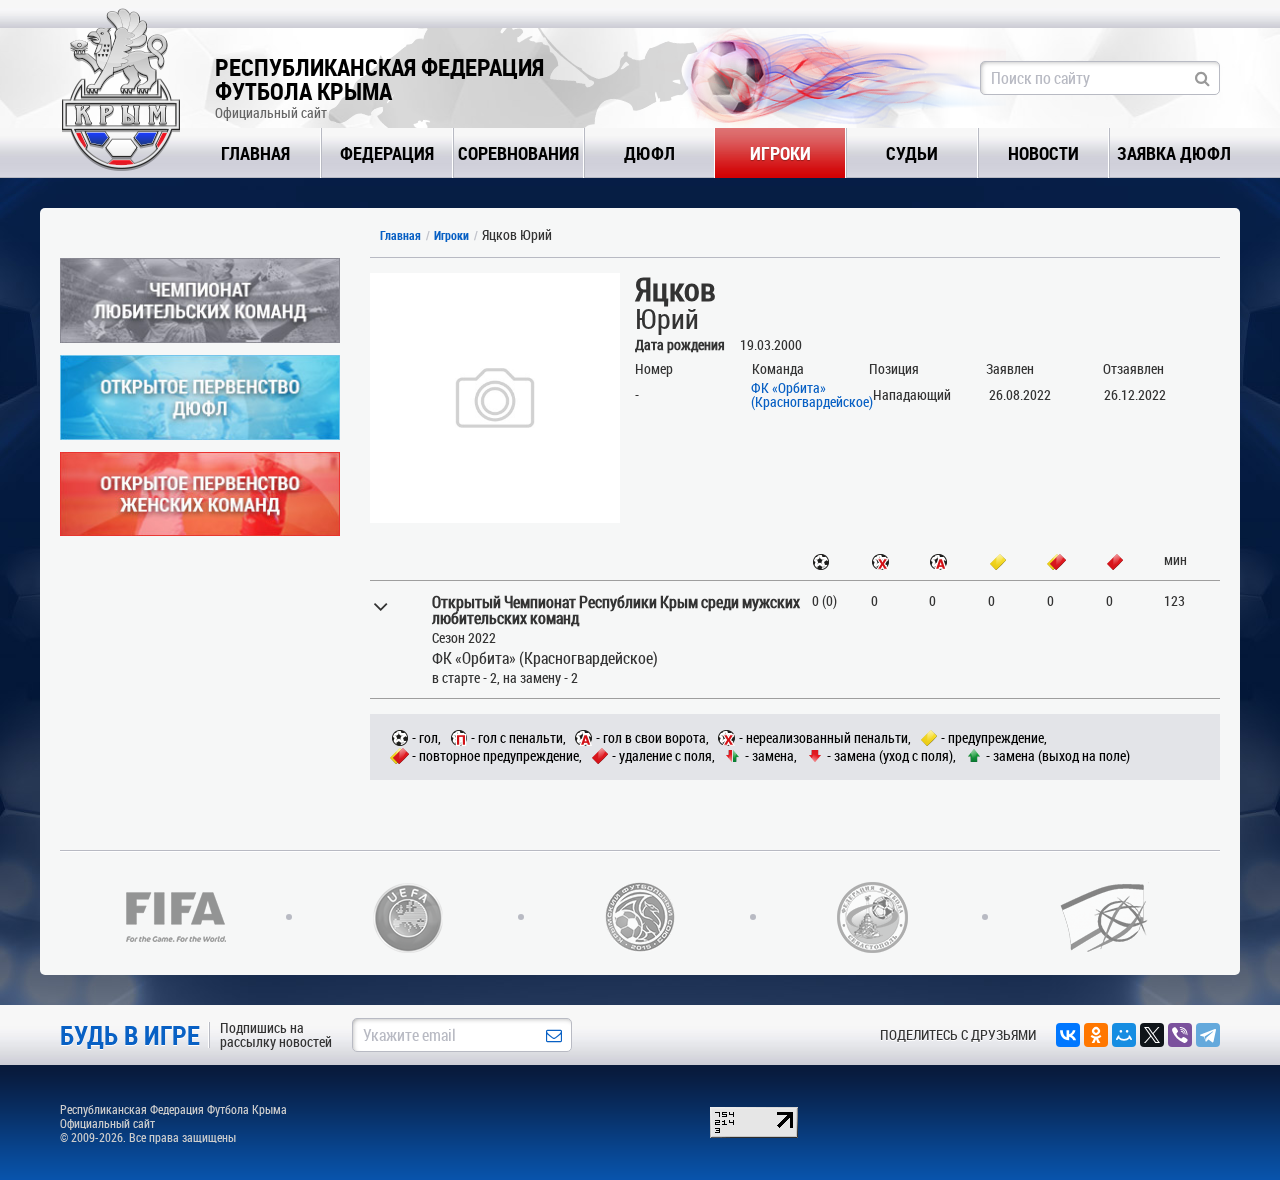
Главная (255, 153)
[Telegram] (1208, 1035)
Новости (1043, 153)
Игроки (780, 153)
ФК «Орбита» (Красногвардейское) (812, 394)
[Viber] (1180, 1035)
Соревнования (518, 153)
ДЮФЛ (649, 153)
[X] (1152, 1035)
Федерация (387, 153)
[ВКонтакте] (1068, 1035)
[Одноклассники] (1096, 1035)
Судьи (912, 153)
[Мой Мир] (1124, 1035)
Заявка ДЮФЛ (1174, 153)
